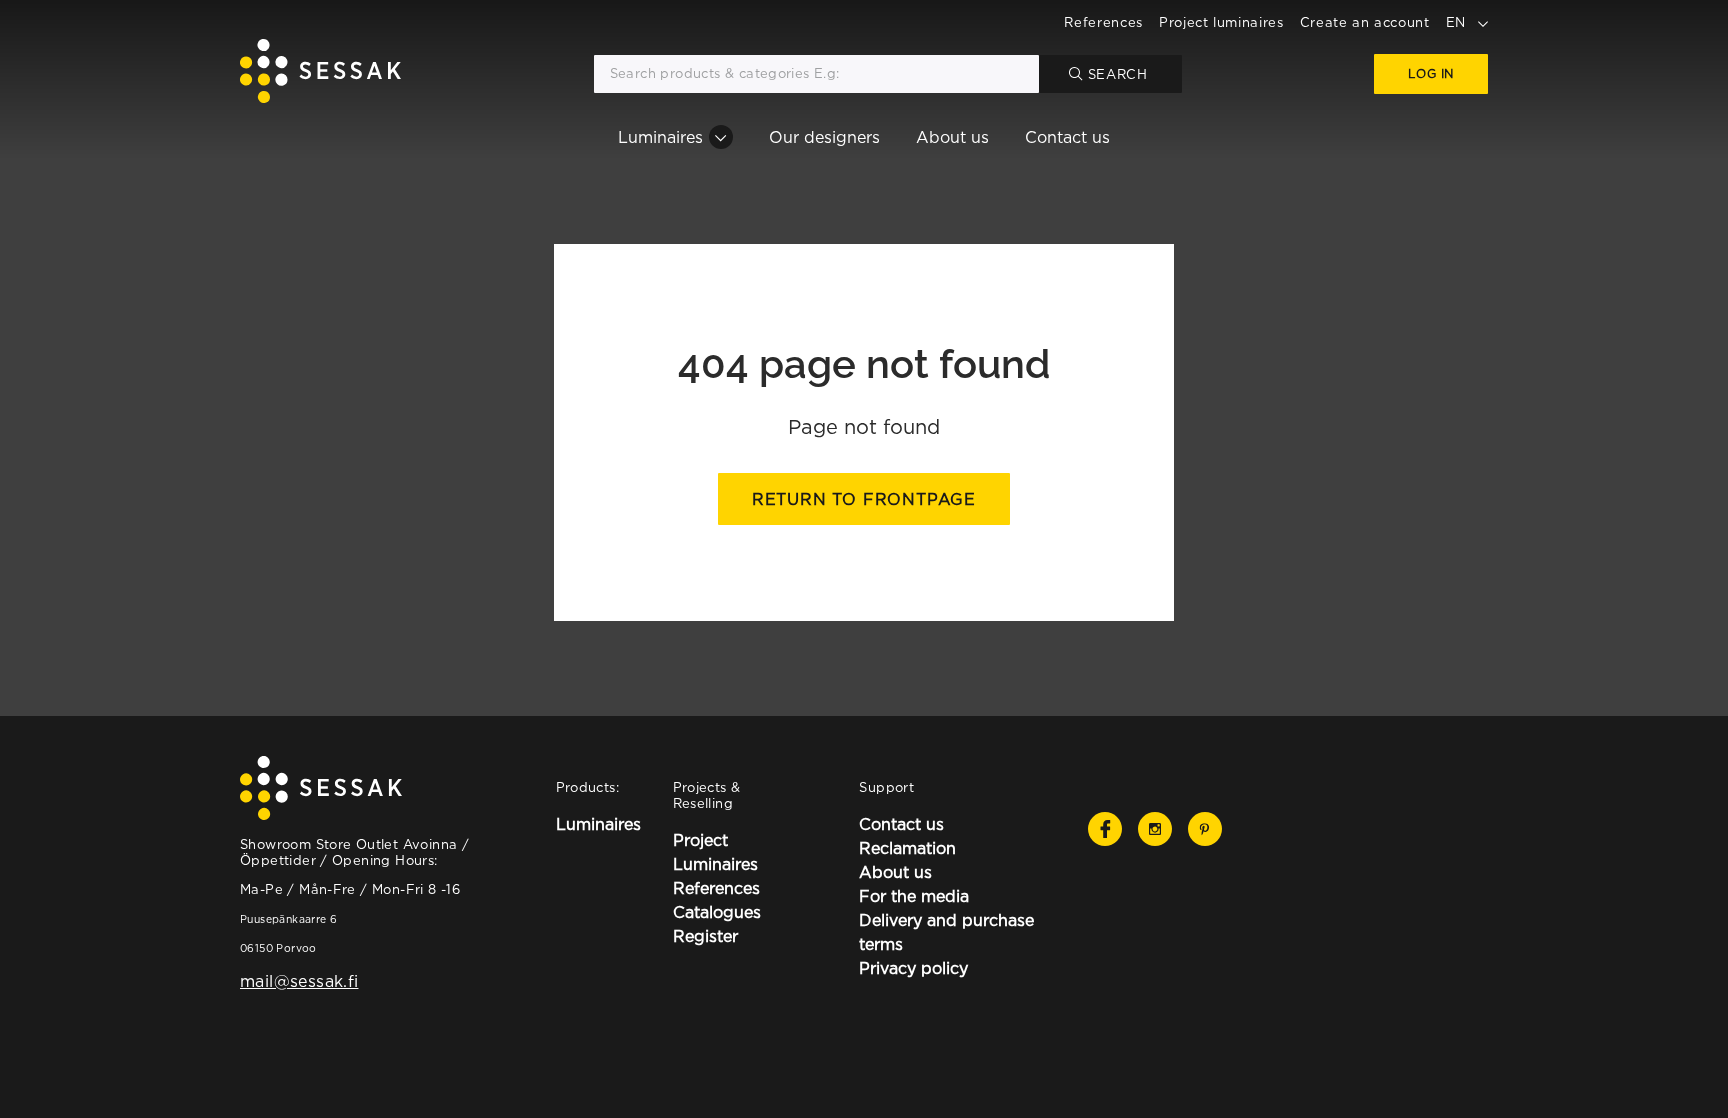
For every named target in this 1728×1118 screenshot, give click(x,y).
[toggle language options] (1483, 22)
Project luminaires (1221, 22)
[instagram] (1155, 829)
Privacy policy (913, 968)
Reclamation (907, 848)
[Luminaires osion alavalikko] (721, 137)
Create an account (1365, 22)
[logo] (320, 74)
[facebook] (1105, 829)
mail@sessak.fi (299, 981)
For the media (914, 896)
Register (705, 936)
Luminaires (660, 137)
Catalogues (717, 912)
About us (952, 137)
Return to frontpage (864, 499)
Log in (1431, 73)
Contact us (1067, 137)
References (1103, 22)
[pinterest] (1205, 829)
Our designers (824, 137)
